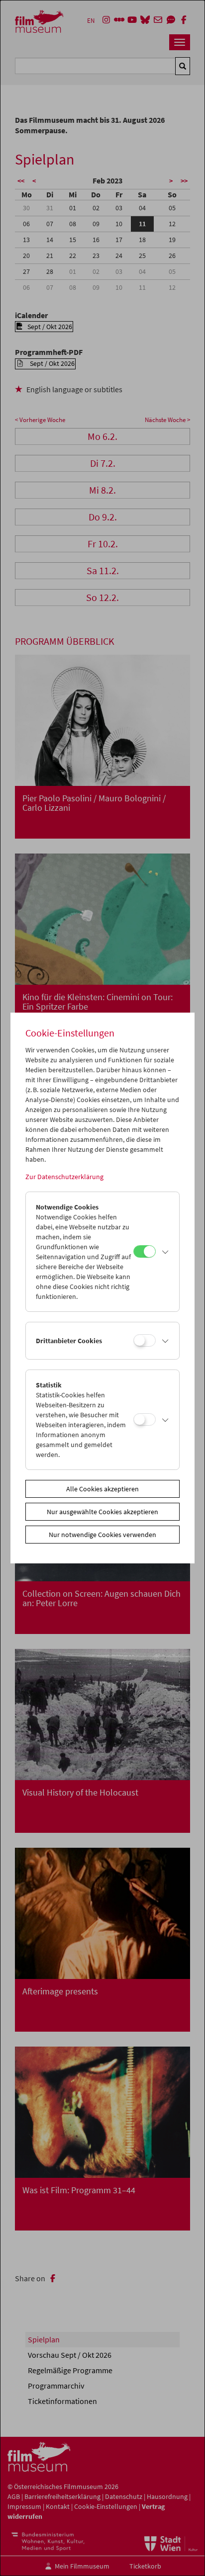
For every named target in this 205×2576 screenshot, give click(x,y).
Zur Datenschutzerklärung (64, 1177)
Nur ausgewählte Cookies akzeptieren (102, 1512)
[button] (165, 1252)
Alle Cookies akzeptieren (102, 1489)
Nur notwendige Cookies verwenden (102, 1535)
